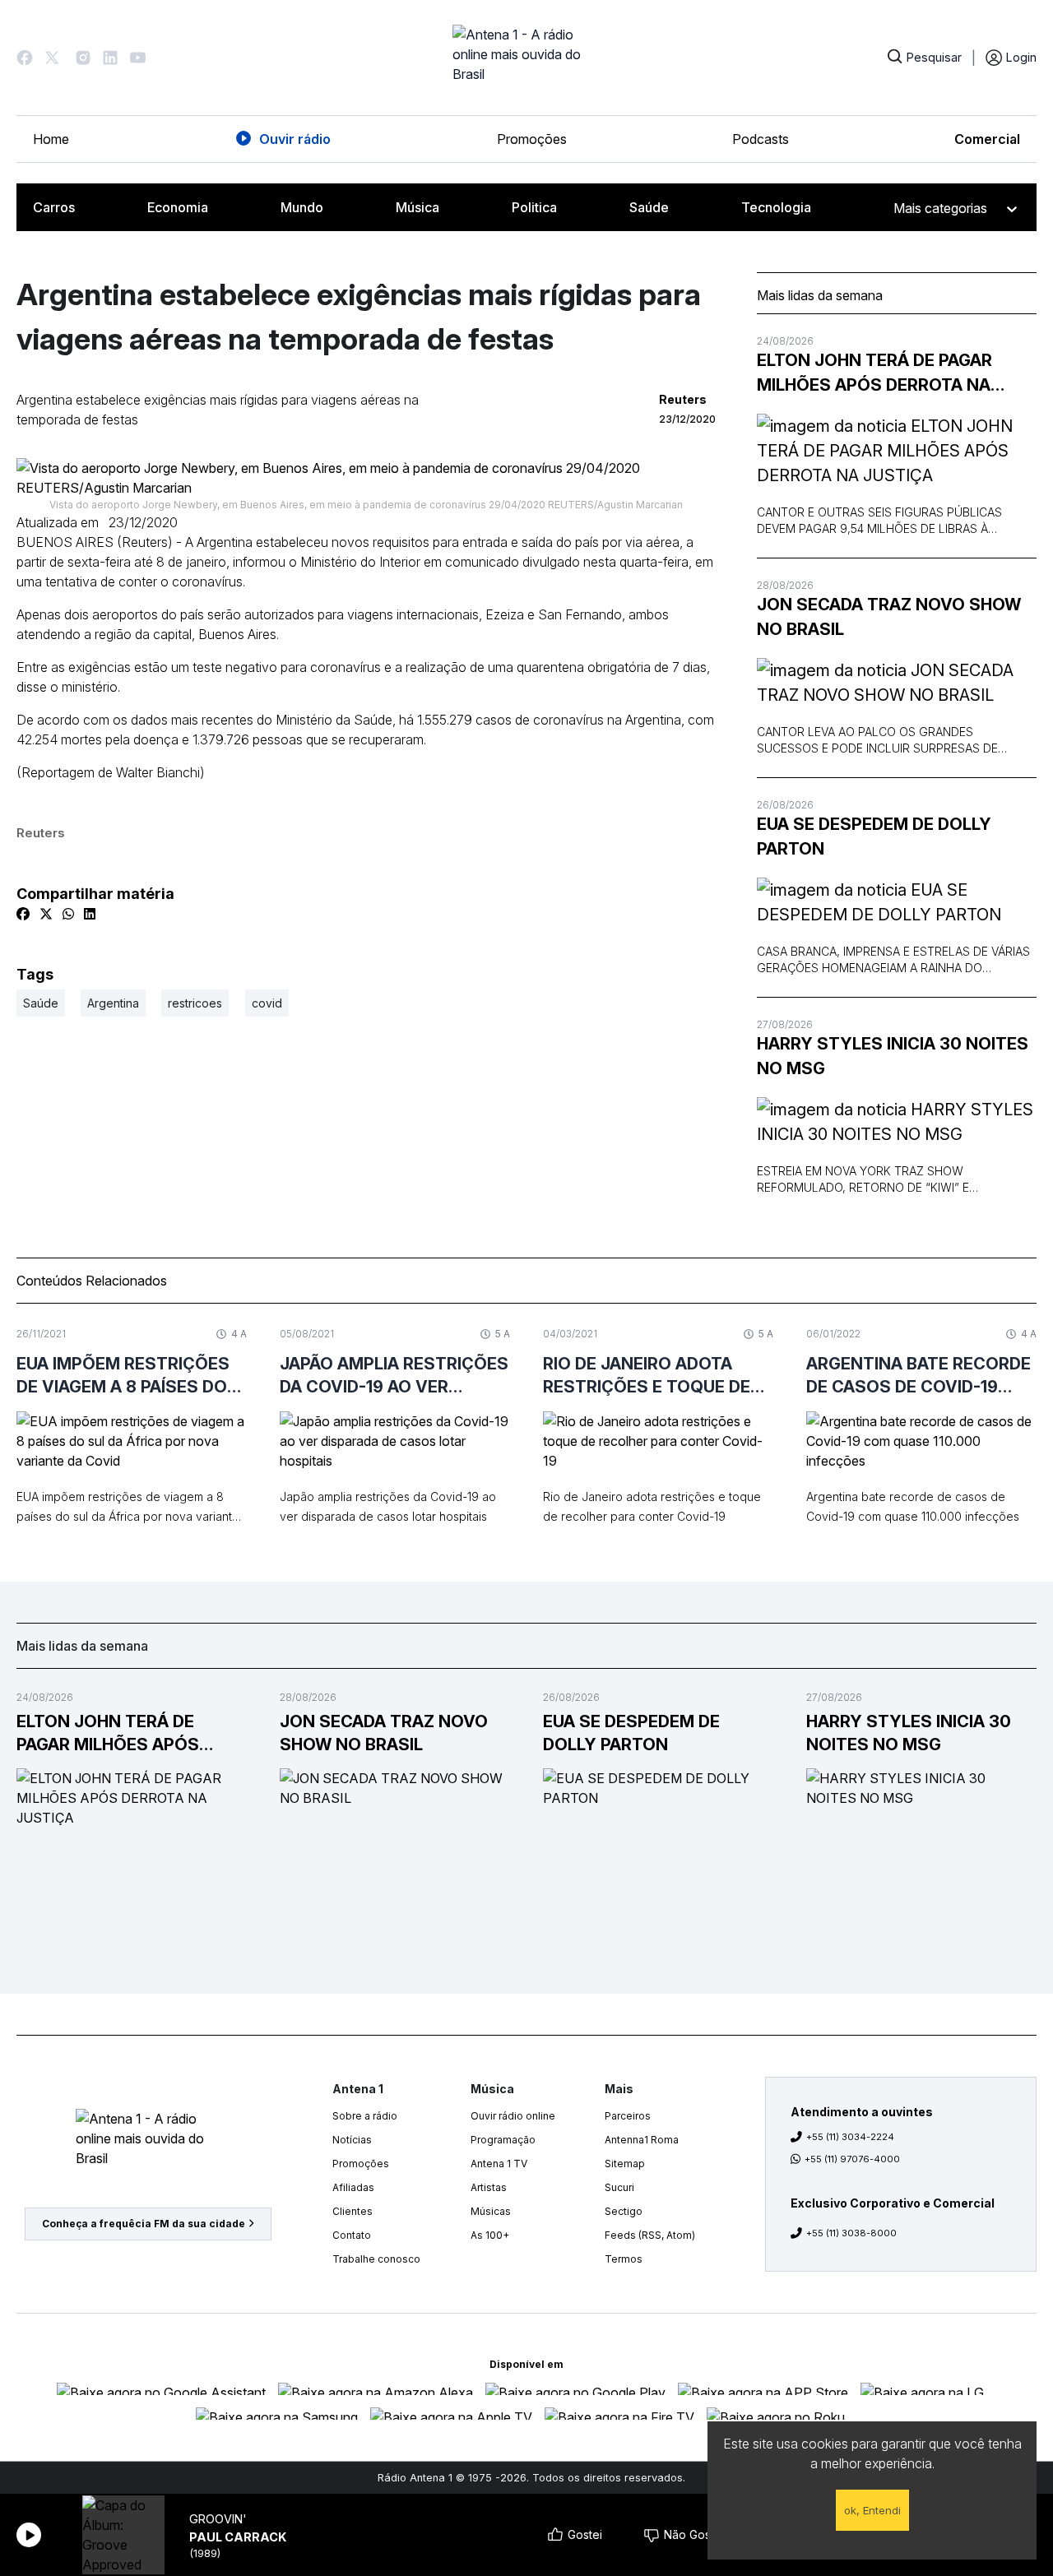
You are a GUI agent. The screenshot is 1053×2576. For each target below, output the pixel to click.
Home (51, 139)
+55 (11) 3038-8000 (851, 2233)
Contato (352, 2235)
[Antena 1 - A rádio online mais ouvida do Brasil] (526, 58)
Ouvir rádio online (513, 2116)
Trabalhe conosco (376, 2259)
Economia (178, 207)
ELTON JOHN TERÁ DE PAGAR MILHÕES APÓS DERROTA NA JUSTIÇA (874, 374)
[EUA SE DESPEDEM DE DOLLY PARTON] (897, 902)
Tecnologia (776, 207)
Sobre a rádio (365, 2116)
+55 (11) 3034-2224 (850, 2137)
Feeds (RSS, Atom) (650, 2235)
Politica (534, 207)
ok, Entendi (872, 2510)
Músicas (491, 2211)
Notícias (352, 2140)
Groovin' (218, 2519)
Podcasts (761, 139)
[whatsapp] (68, 914)
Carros (54, 207)
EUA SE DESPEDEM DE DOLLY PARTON (874, 836)
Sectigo (624, 2211)
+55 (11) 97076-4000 (852, 2159)
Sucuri (619, 2187)
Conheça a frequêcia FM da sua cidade (144, 2224)
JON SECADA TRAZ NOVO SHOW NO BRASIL (889, 617)
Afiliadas (353, 2187)
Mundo (302, 207)
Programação (503, 2140)
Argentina (113, 1003)
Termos (624, 2259)
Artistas (489, 2187)
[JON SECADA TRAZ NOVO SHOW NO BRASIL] (897, 683)
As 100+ (490, 2235)
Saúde (649, 207)
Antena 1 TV (499, 2164)
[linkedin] (90, 914)
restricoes (195, 1003)
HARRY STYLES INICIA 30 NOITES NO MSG (893, 1056)
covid (267, 1003)
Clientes (353, 2211)
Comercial (987, 139)
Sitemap (625, 2164)
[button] (25, 58)
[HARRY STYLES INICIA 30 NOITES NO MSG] (897, 1122)
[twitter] (46, 914)
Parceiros (628, 2116)
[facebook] (23, 914)
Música (417, 207)
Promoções (532, 139)
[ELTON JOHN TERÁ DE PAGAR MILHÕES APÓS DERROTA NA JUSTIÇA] (897, 451)
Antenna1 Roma (642, 2140)
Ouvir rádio (295, 139)
